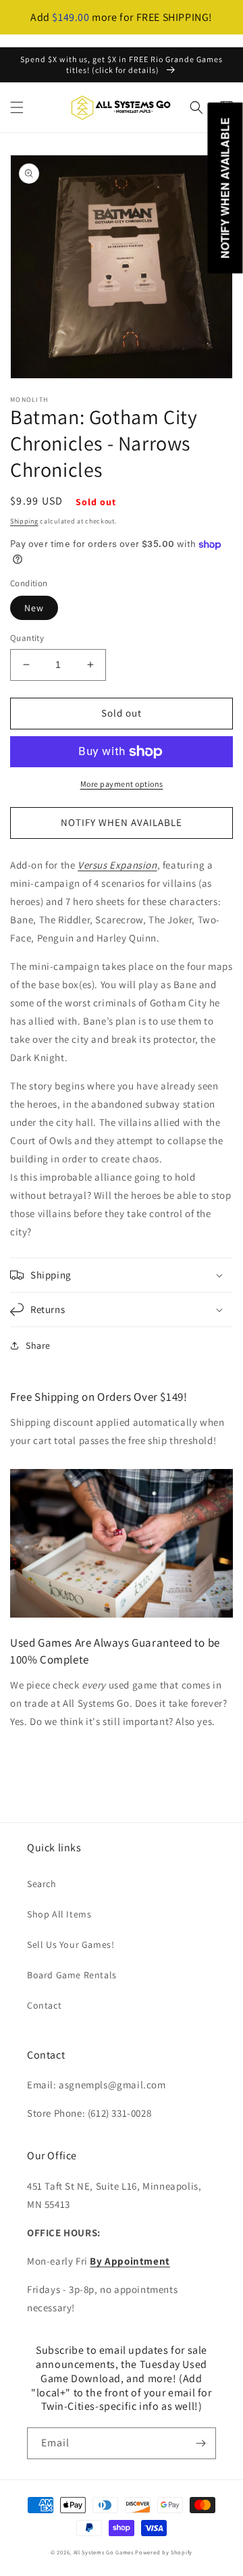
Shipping (24, 521)
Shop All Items (59, 1914)
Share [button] (38, 1345)
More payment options (122, 784)
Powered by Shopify (164, 2552)
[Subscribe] (200, 2443)
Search (42, 1884)
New (34, 608)
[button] (17, 107)
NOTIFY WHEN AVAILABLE (122, 822)
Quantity (27, 638)
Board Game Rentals (72, 1975)
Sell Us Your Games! (71, 1944)
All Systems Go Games (104, 2552)
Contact (44, 2005)
